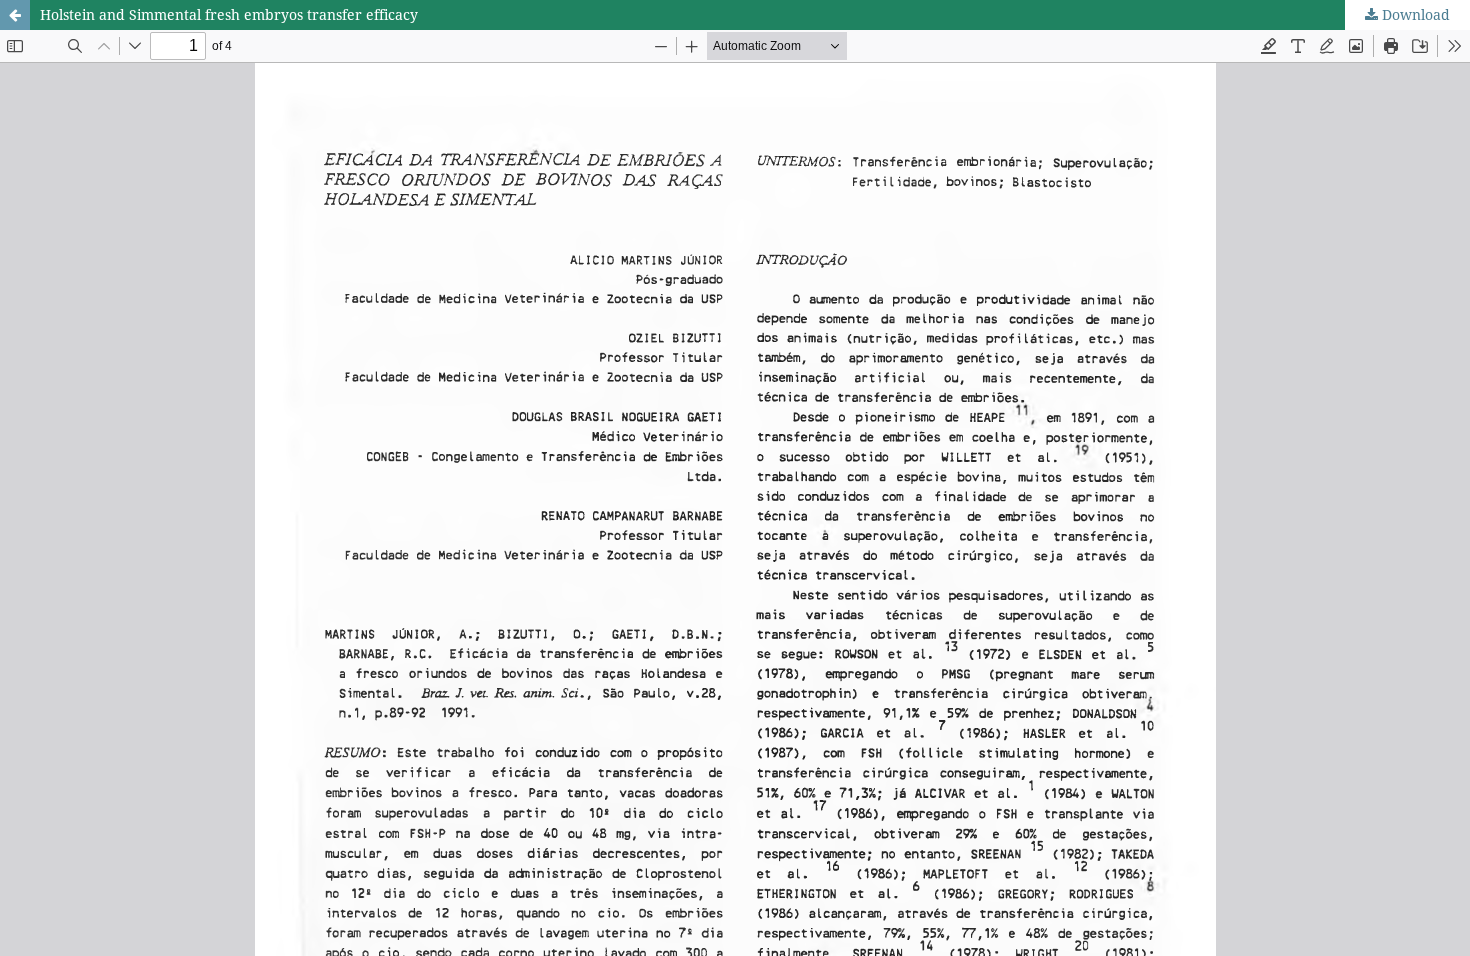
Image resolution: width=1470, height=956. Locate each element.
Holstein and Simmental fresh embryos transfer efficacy (229, 14)
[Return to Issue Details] (15, 15)
